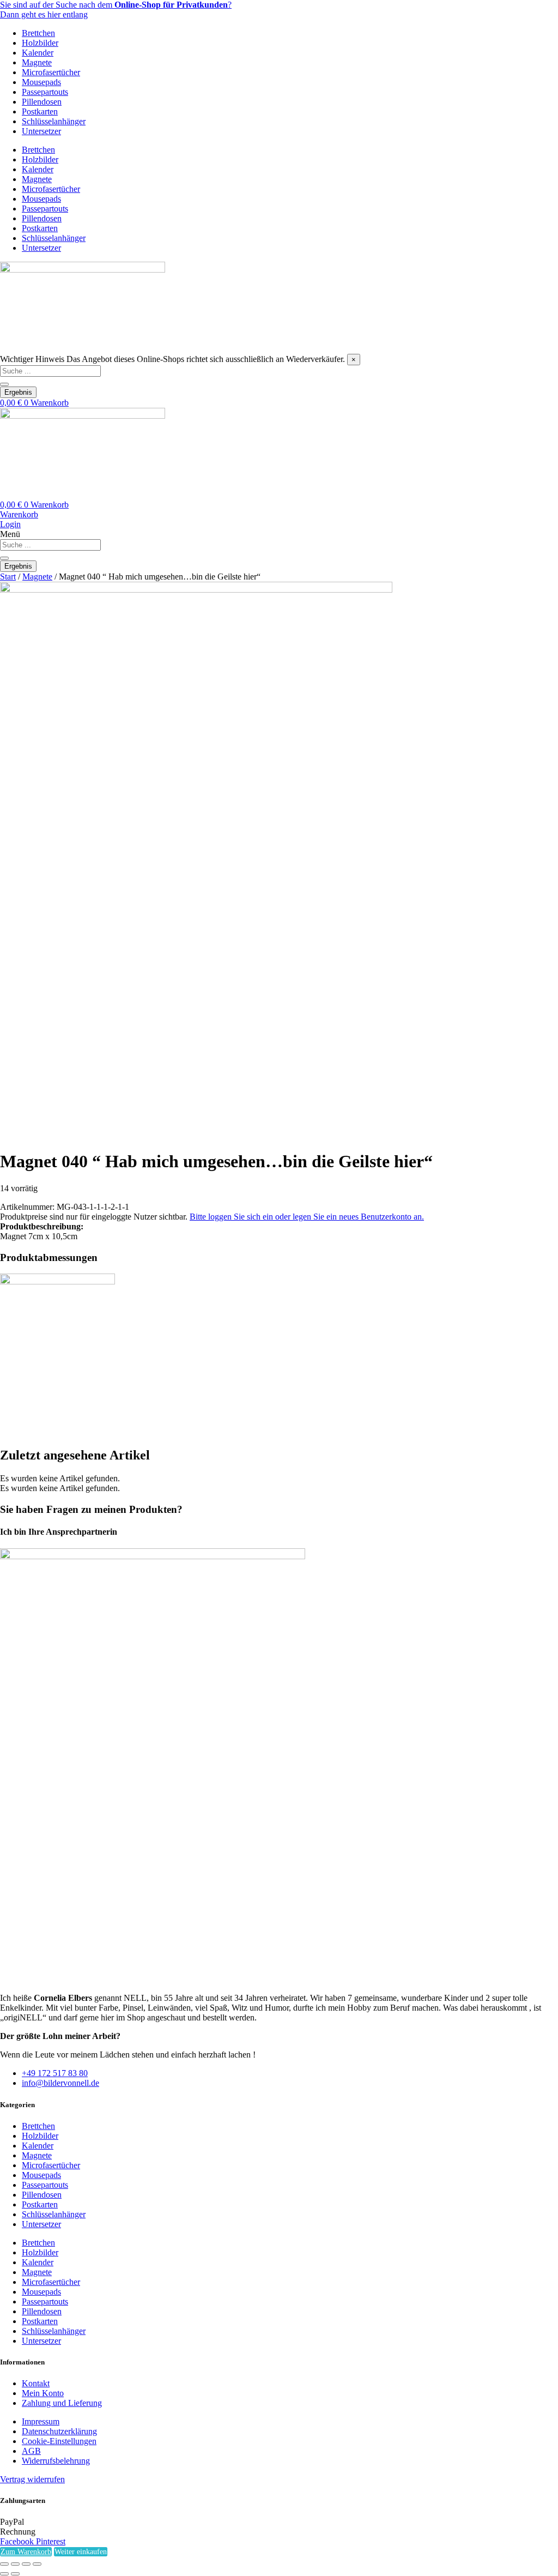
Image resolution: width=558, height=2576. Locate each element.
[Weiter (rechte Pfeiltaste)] (15, 2574)
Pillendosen (42, 102)
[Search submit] (4, 384)
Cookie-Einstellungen (59, 2441)
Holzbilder (40, 43)
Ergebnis (18, 392)
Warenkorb (19, 514)
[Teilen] (26, 2564)
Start (8, 577)
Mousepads (41, 82)
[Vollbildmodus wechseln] (15, 2564)
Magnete (37, 62)
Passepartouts (45, 92)
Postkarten (40, 111)
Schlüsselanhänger (54, 121)
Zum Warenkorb (26, 2552)
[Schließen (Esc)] (37, 2564)
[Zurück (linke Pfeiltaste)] (4, 2574)
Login (10, 524)
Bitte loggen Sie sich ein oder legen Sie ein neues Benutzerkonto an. (307, 1217)
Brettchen (38, 33)
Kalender (38, 53)
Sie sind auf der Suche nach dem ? (116, 5)
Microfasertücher (51, 72)
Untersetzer (41, 131)
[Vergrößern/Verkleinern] (4, 2564)
